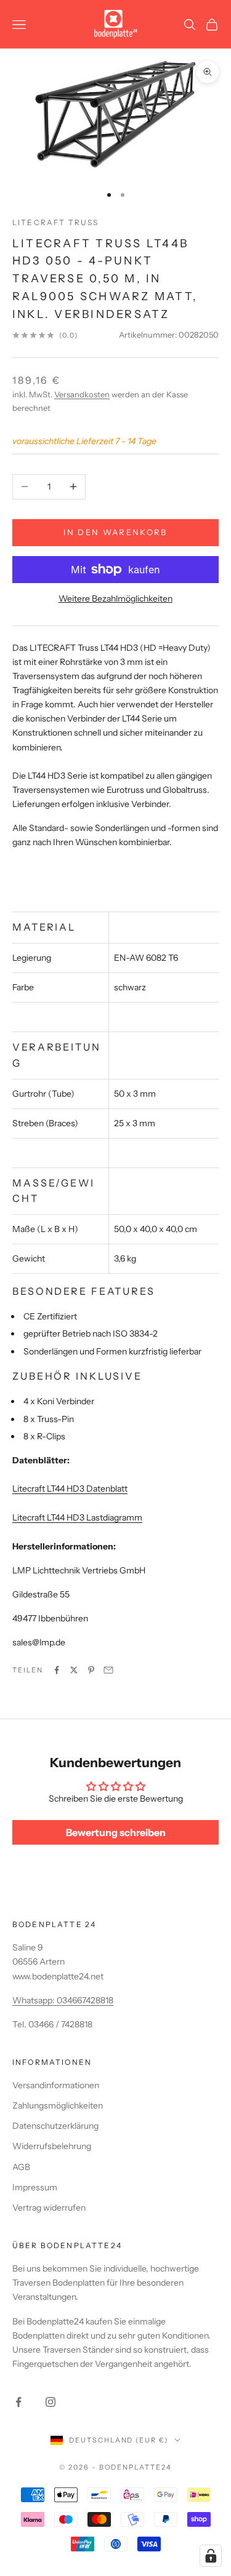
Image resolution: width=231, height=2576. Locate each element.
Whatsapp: (34, 2000)
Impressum (35, 2187)
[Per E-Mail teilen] (108, 1670)
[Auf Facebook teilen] (57, 1670)
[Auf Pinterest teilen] (91, 1670)
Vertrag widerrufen (49, 2208)
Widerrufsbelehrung (52, 2146)
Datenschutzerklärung (55, 2126)
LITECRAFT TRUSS (55, 222)
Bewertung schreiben (116, 1832)
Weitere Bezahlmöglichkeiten (115, 598)
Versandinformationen (56, 2085)
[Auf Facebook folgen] (18, 2402)
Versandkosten (82, 394)
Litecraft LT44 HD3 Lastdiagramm (77, 1517)
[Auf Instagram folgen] (51, 2402)
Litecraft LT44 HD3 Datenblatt (70, 1489)
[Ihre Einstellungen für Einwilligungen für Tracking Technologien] (211, 2556)
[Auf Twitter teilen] (74, 1670)
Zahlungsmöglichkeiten (58, 2105)
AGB (21, 2167)
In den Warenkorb (115, 532)
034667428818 (85, 2000)
